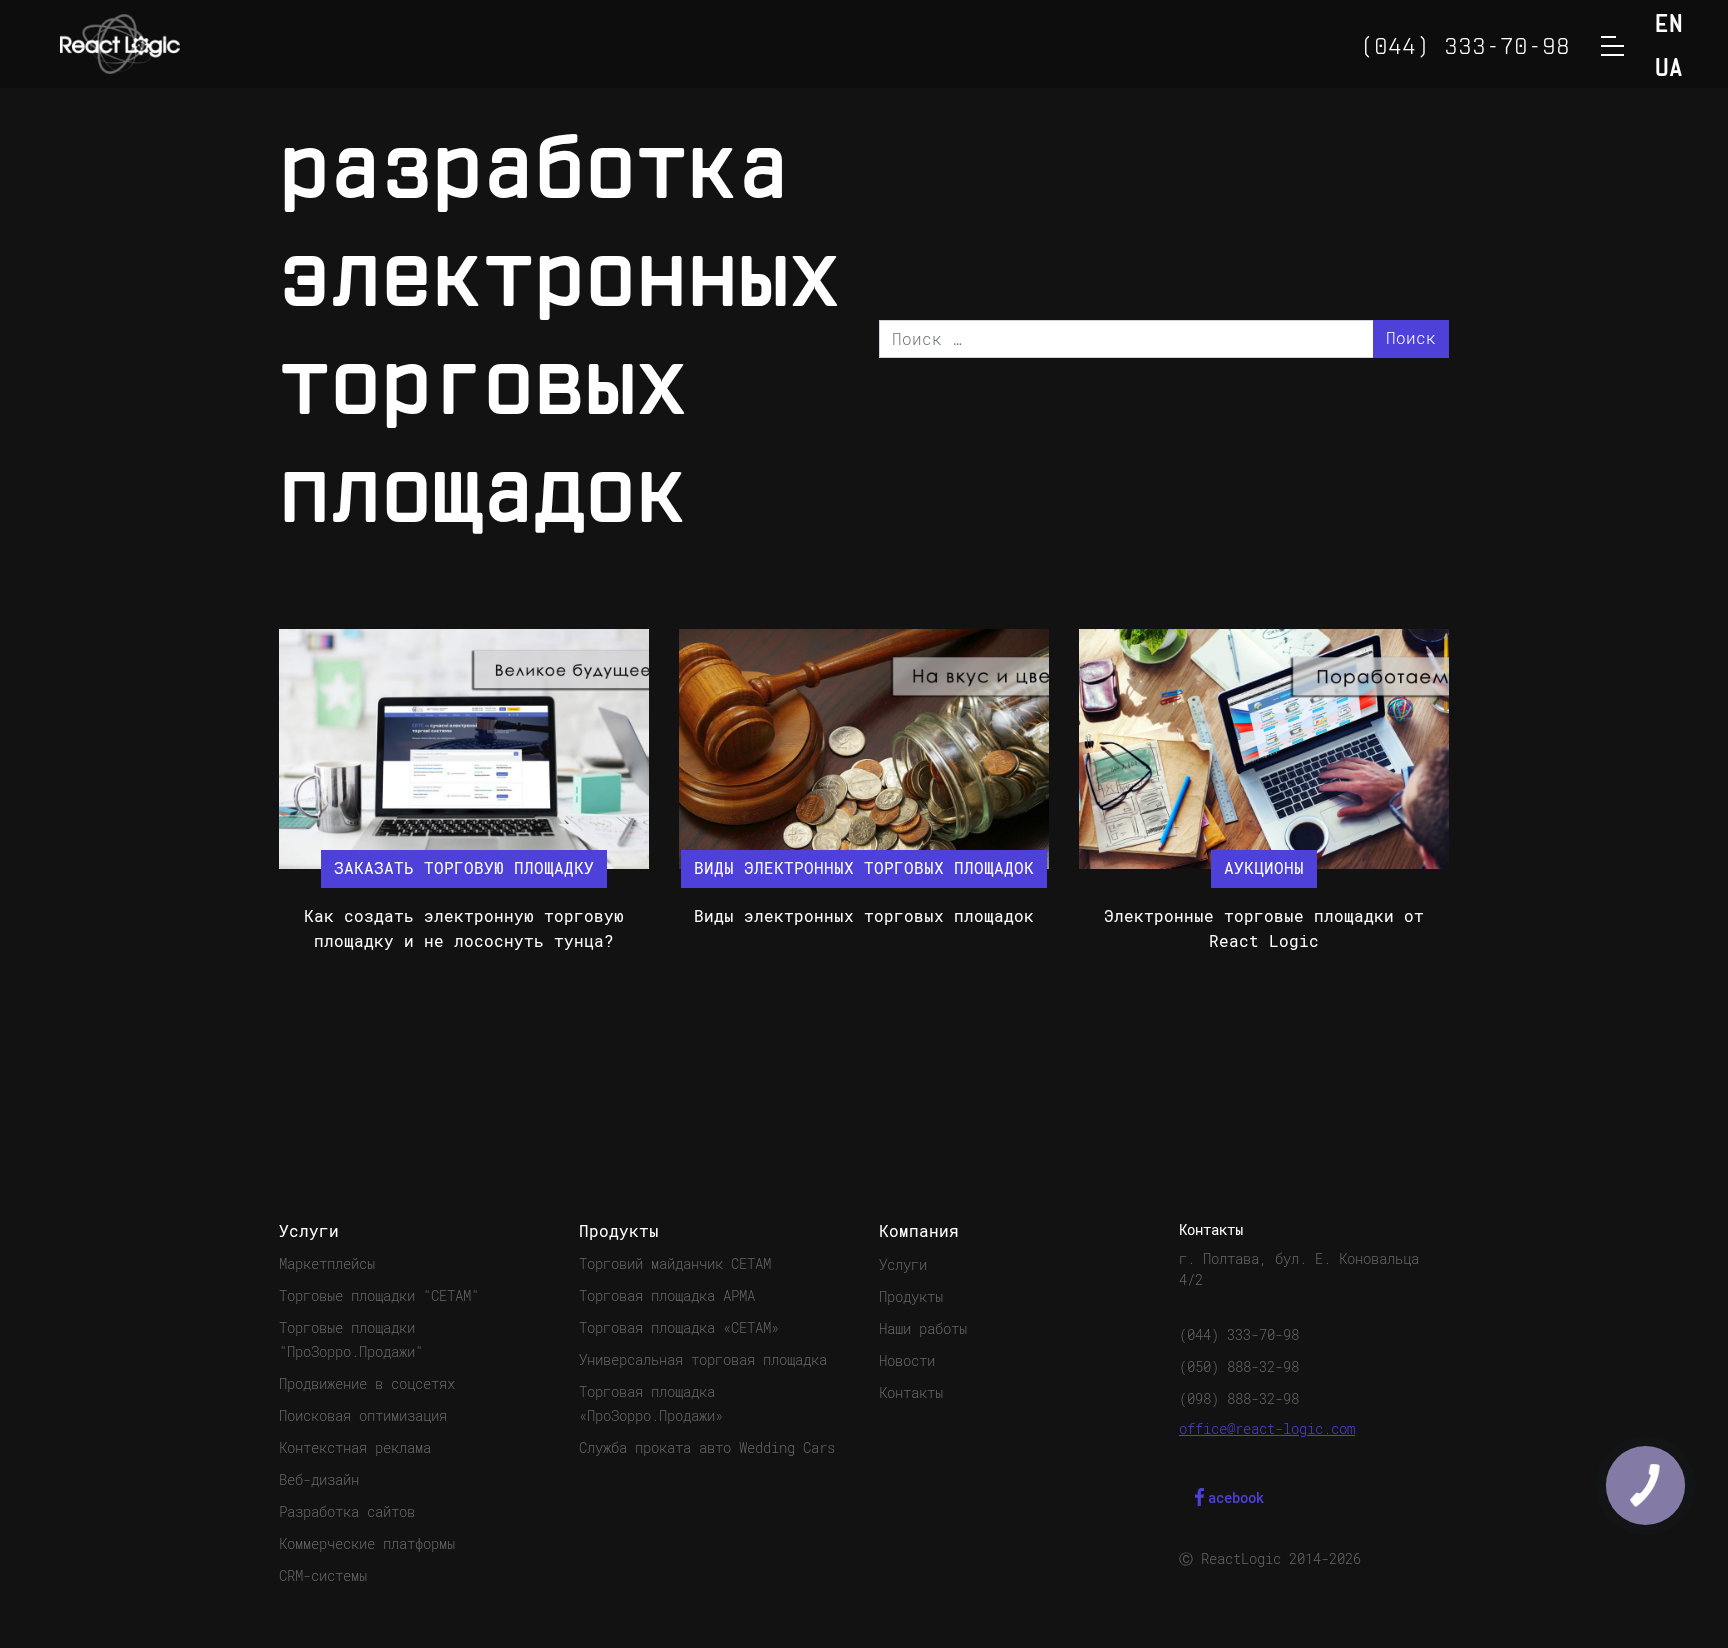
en (1669, 25)
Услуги (903, 1265)
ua (1669, 69)
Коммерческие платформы (367, 1544)
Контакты (911, 1393)
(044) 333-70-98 (1239, 1335)
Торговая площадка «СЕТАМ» (679, 1328)
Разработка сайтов (347, 1512)
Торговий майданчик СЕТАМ (675, 1264)
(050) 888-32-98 (1239, 1367)
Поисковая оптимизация (363, 1416)
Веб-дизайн (319, 1480)
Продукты (911, 1297)
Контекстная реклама (355, 1448)
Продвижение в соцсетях (367, 1384)
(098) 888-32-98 (1239, 1399)
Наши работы (923, 1329)
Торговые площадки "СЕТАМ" (379, 1296)
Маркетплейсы (327, 1264)
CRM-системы (323, 1576)
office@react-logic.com (1267, 1429)
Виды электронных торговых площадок (864, 916)
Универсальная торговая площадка (703, 1360)
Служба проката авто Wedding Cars (707, 1448)
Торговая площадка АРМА (667, 1296)
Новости (907, 1361)
